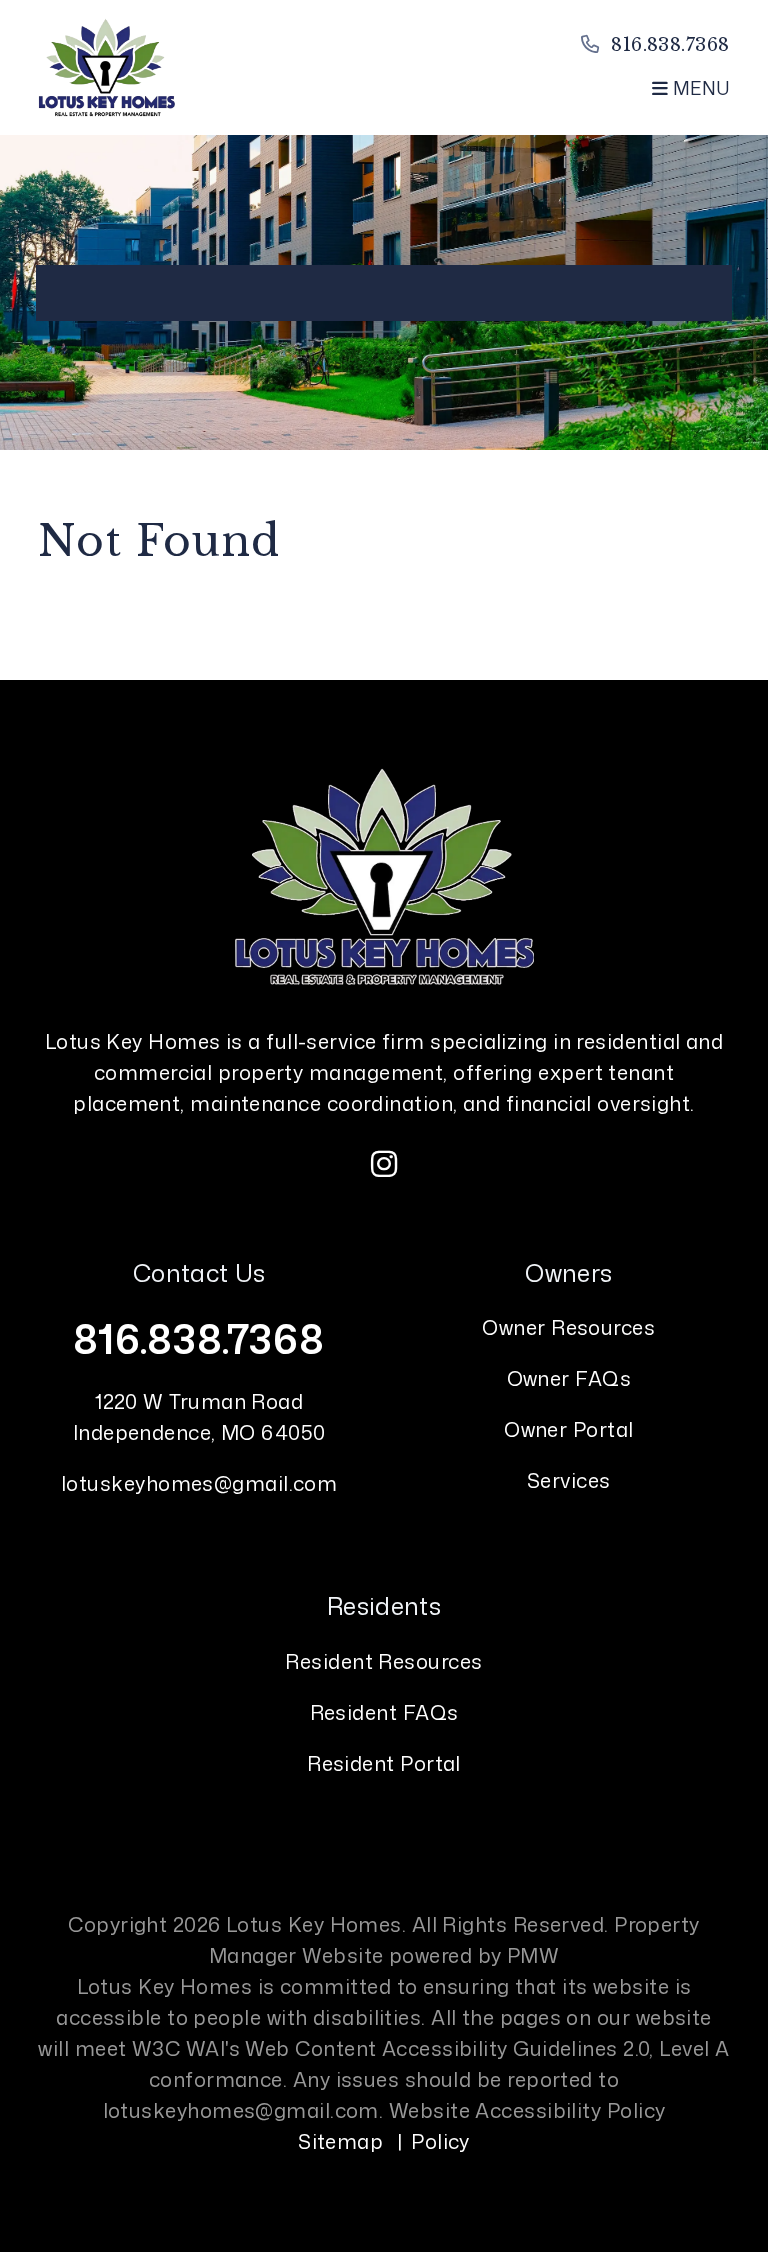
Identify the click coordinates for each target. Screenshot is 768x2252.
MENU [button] (698, 88)
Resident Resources (383, 1661)
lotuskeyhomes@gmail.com (199, 1483)
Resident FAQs (384, 1712)
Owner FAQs (569, 1378)
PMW (533, 1955)
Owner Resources (568, 1327)
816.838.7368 (670, 45)
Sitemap (340, 2141)
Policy (440, 2141)
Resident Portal (384, 1763)
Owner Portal (568, 1429)
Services (569, 1480)
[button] (384, 1164)
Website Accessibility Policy (527, 2110)
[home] (106, 66)
